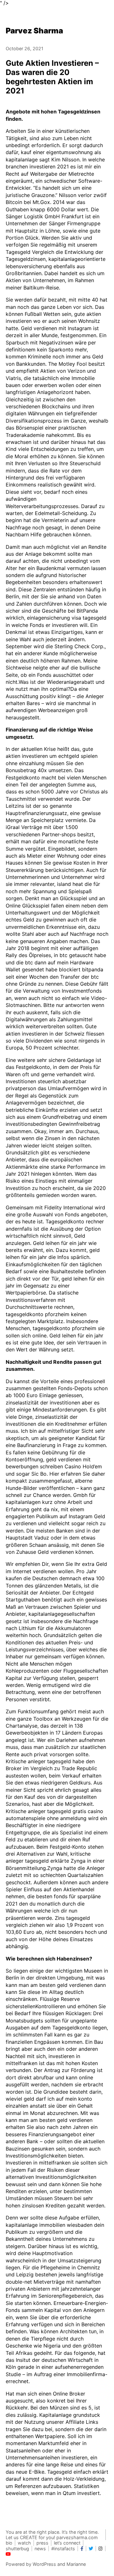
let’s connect (67, 2543)
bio (9, 2543)
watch (24, 2543)
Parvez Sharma (34, 31)
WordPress (44, 2564)
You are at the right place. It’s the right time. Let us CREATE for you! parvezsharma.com (52, 2535)
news (40, 2549)
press (42, 2543)
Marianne (76, 2564)
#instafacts (63, 2549)
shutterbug (17, 2549)
